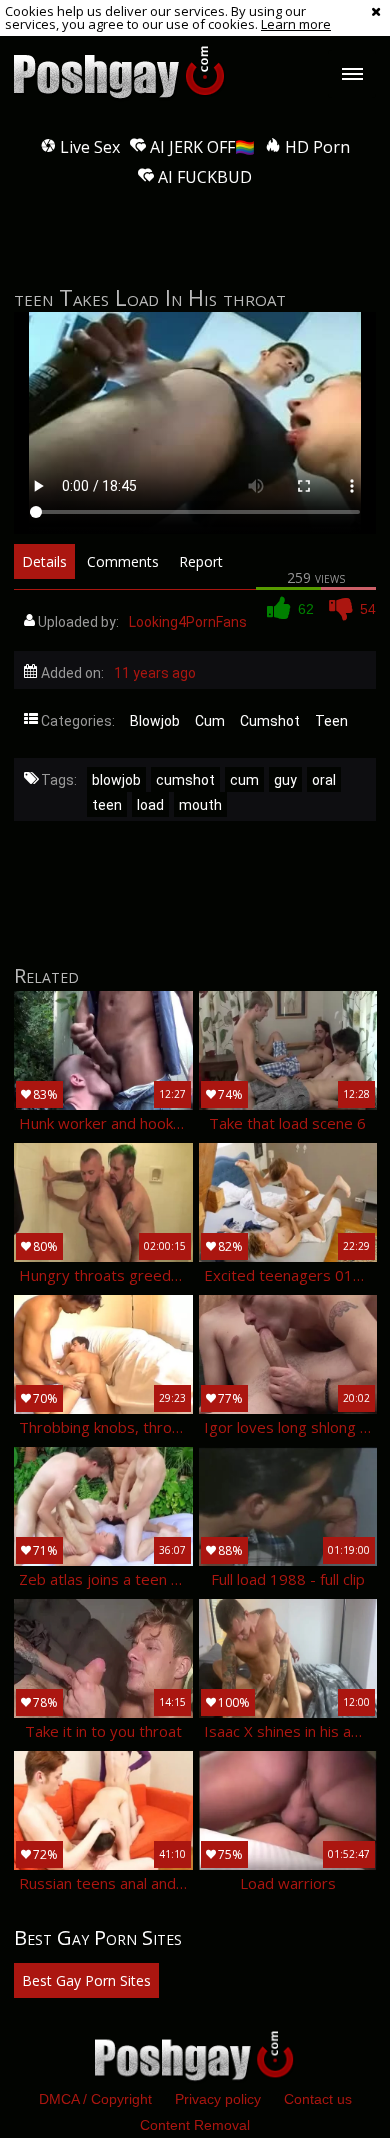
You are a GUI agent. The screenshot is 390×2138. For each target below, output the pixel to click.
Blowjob (155, 721)
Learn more (296, 24)
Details (44, 561)
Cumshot (270, 721)
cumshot (185, 780)
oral (324, 780)
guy (285, 780)
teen (107, 805)
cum (244, 780)
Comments (123, 561)
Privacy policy (218, 2099)
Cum (210, 721)
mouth (200, 805)
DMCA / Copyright (95, 2099)
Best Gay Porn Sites (86, 1980)
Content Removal (195, 2125)
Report (201, 561)
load (150, 805)
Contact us (318, 2099)
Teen (331, 721)
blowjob (116, 780)
